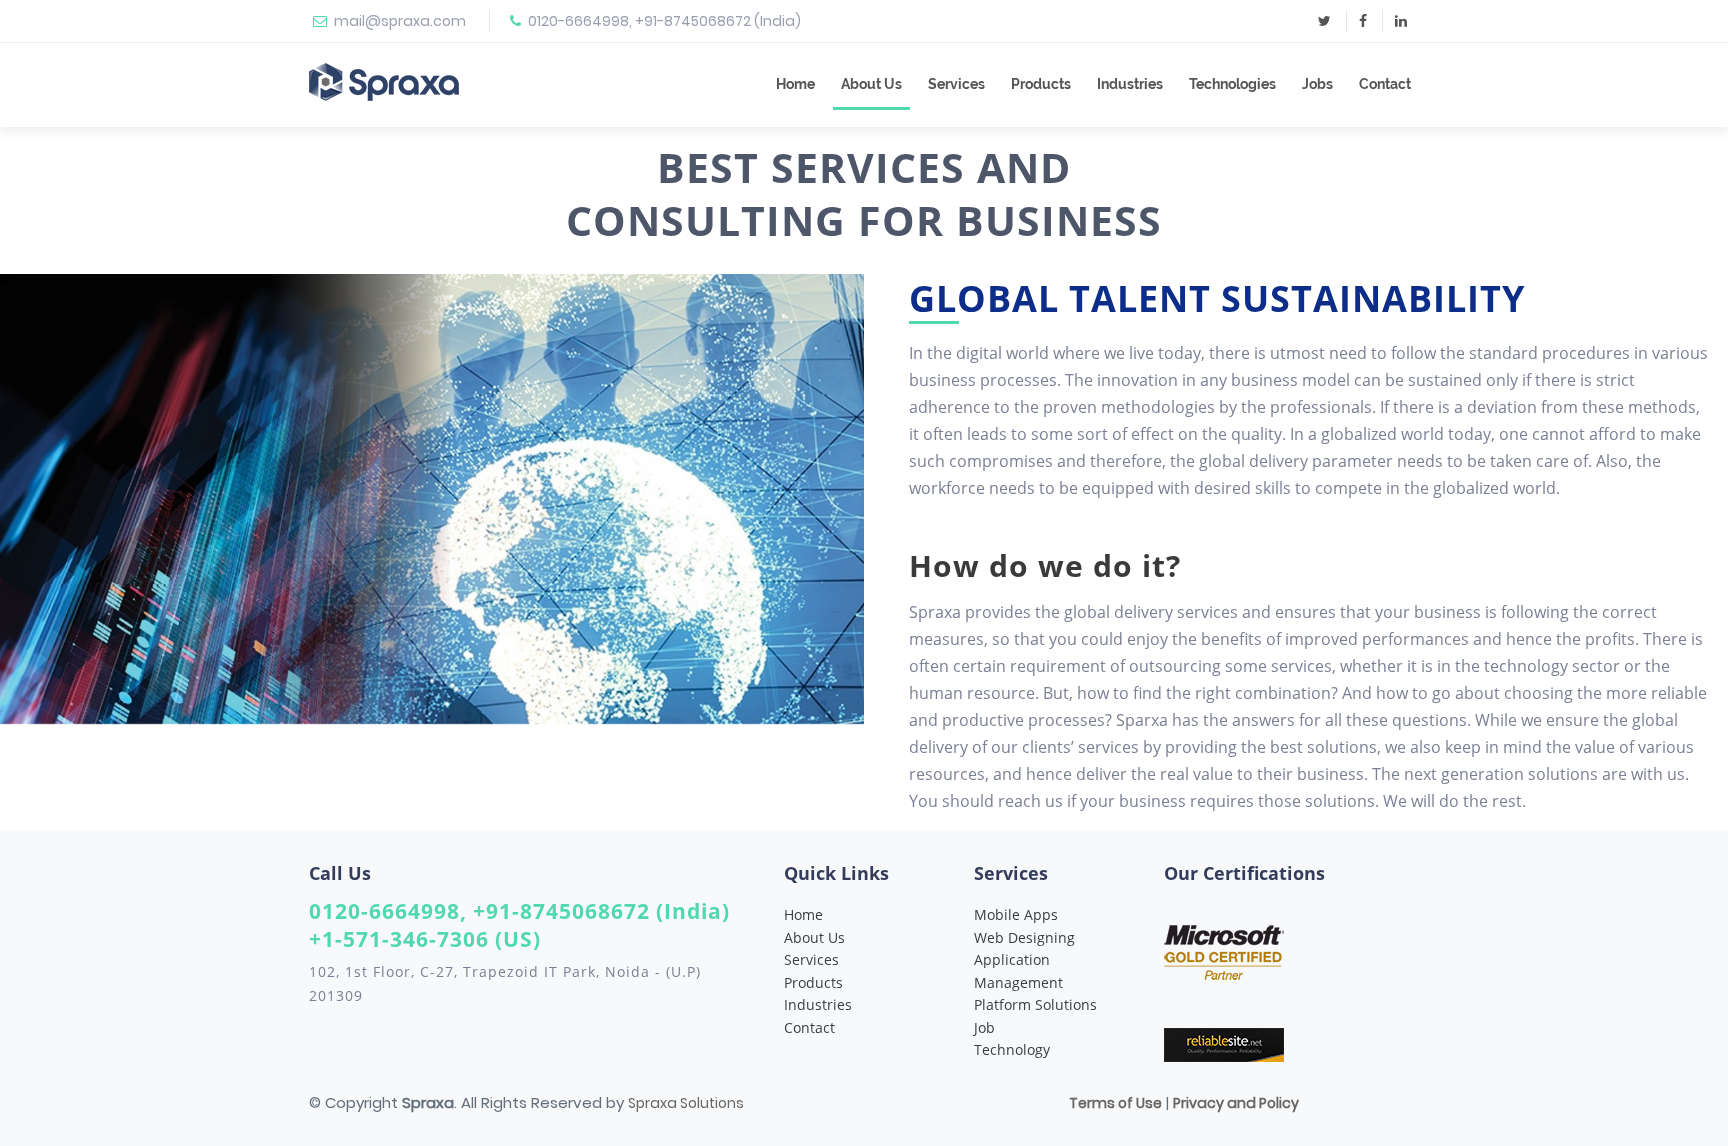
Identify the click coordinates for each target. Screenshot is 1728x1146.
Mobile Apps (1016, 914)
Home (795, 84)
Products (1041, 84)
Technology (1012, 1049)
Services (956, 84)
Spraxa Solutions (686, 1103)
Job (984, 1027)
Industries (1130, 84)
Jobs (1317, 84)
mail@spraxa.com (400, 21)
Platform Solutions (1035, 1004)
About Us (871, 84)
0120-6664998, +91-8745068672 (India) (664, 21)
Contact (1385, 84)
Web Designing (1024, 937)
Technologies (1232, 84)
